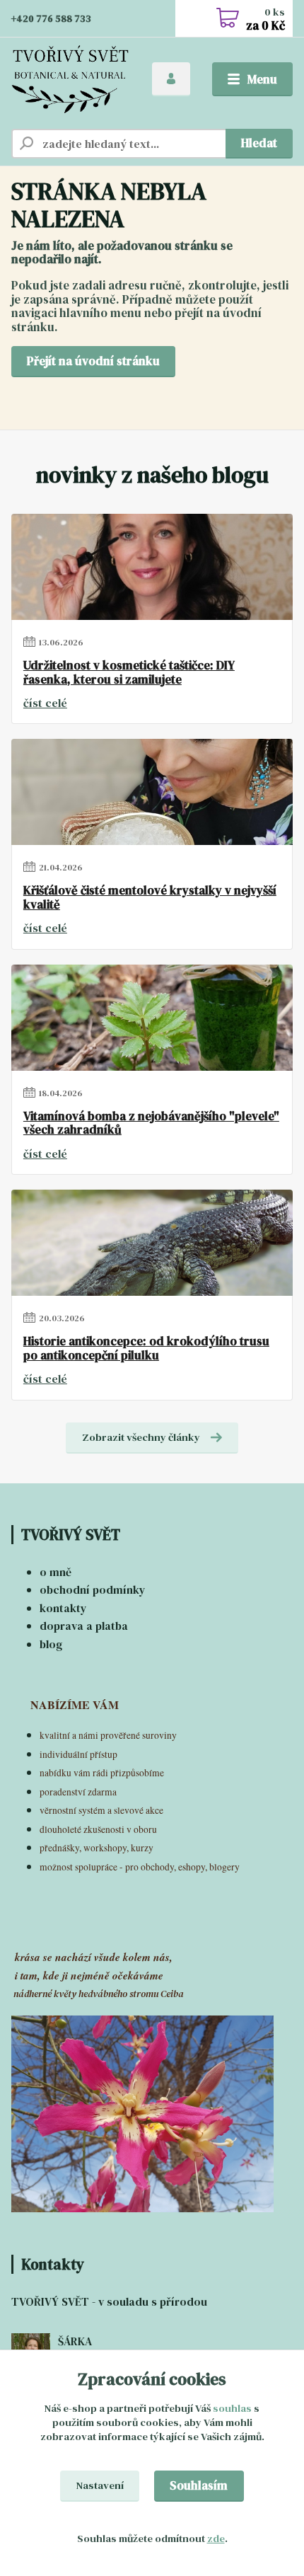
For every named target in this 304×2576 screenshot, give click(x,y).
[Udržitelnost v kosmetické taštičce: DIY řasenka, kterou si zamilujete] (152, 567)
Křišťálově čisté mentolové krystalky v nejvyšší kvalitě (150, 898)
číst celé (45, 703)
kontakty (63, 1608)
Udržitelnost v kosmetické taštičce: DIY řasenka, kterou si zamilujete (129, 673)
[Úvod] (70, 80)
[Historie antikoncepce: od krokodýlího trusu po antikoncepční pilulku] (152, 1243)
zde (216, 2538)
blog (51, 1644)
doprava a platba (84, 1626)
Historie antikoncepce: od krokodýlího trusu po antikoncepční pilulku (146, 1349)
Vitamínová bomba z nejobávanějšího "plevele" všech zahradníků (151, 1123)
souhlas (232, 2408)
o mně (55, 1572)
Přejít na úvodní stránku (93, 361)
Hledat (259, 143)
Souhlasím (199, 2485)
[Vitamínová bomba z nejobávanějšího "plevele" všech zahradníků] (152, 1018)
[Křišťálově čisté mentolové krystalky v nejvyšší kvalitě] (152, 792)
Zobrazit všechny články (141, 1437)
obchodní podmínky (93, 1589)
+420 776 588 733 (51, 19)
